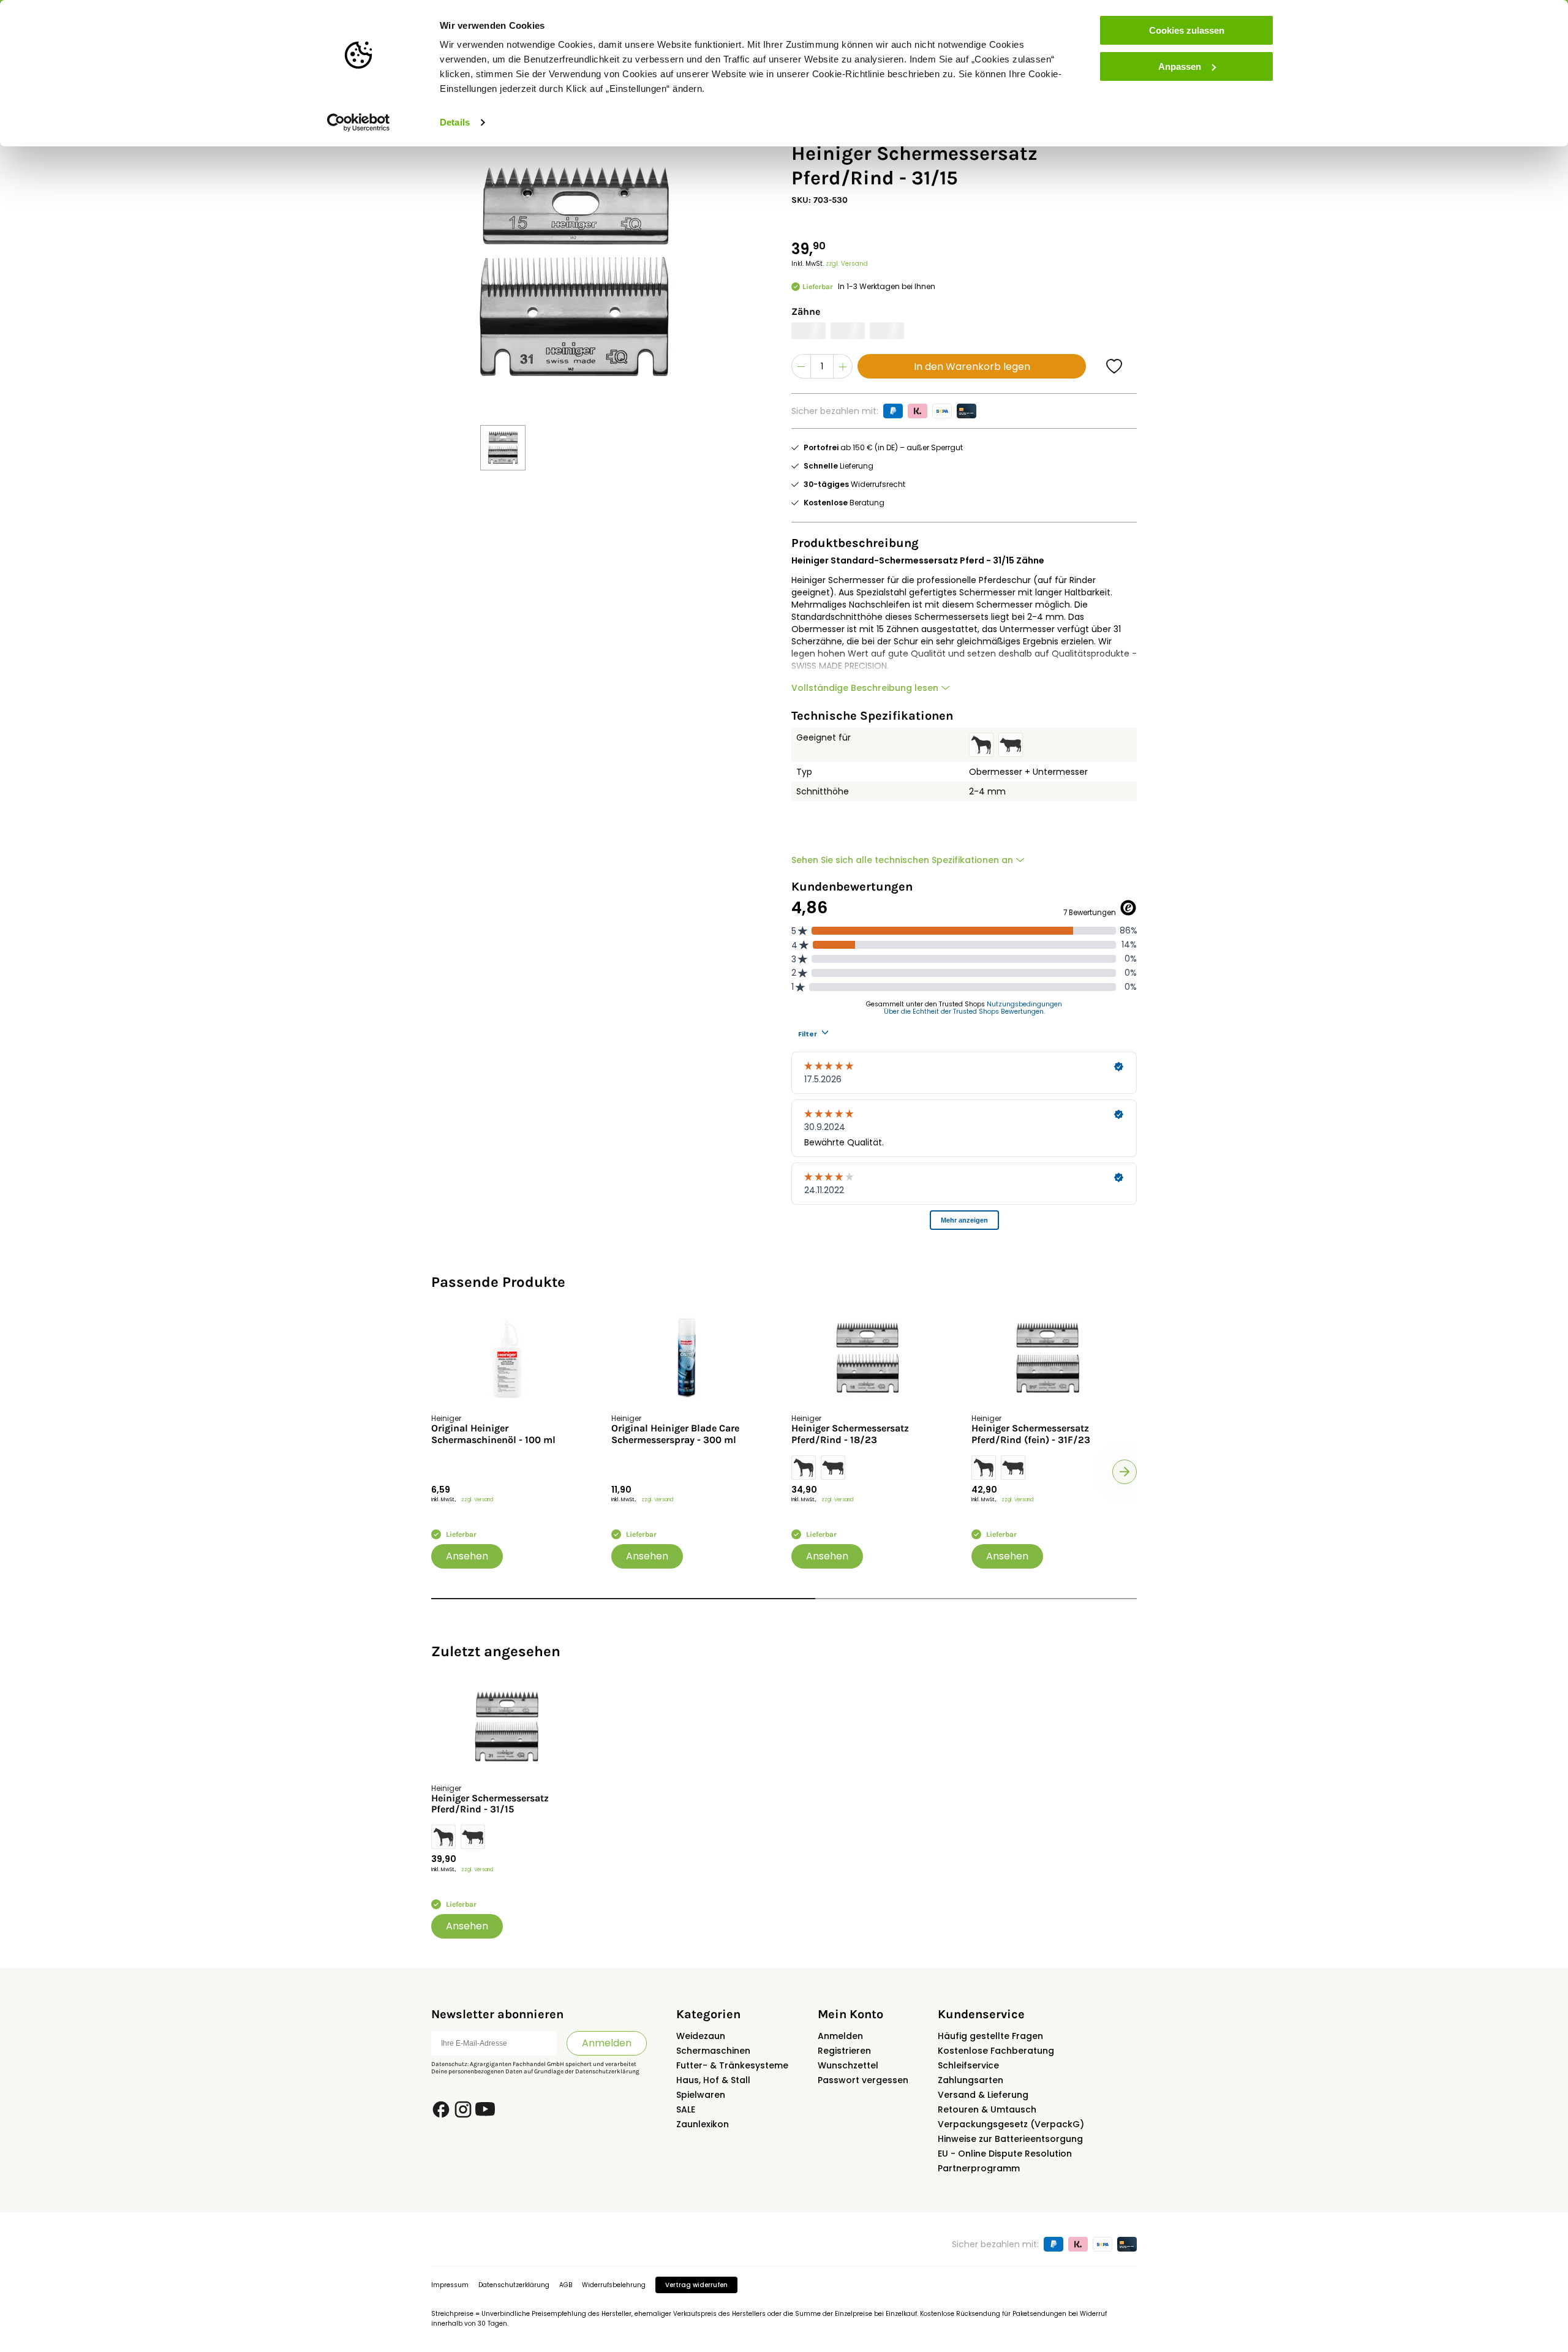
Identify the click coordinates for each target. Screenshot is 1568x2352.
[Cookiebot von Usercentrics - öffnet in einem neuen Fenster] (359, 123)
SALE (686, 2109)
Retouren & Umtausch (987, 2109)
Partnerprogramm (979, 2168)
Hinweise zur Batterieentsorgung (1010, 2139)
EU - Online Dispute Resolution (1005, 2154)
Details (455, 122)
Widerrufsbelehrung (614, 2285)
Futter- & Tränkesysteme (732, 2065)
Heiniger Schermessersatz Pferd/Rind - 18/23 (850, 1434)
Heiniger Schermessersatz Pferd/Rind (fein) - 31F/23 (1031, 1434)
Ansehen (467, 1556)
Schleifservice (968, 2065)
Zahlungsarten (971, 2080)
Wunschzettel (848, 2065)
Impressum (450, 2285)
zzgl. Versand (847, 264)
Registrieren (844, 2051)
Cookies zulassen (1187, 30)
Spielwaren (701, 2095)
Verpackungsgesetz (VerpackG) (1011, 2124)
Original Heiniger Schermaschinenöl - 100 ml (493, 1434)
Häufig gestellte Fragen (990, 2036)
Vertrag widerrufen (696, 2285)
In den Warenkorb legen (972, 367)
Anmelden (607, 2043)
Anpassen (1180, 66)
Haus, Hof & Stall (713, 2080)
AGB (566, 2285)
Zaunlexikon (703, 2124)
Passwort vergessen (863, 2080)
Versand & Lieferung (983, 2095)
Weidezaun (701, 2036)
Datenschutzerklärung (607, 2071)
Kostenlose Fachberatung (996, 2051)
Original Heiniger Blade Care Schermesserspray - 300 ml (675, 1434)
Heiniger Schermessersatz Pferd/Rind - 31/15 (490, 1804)
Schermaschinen (713, 2051)
